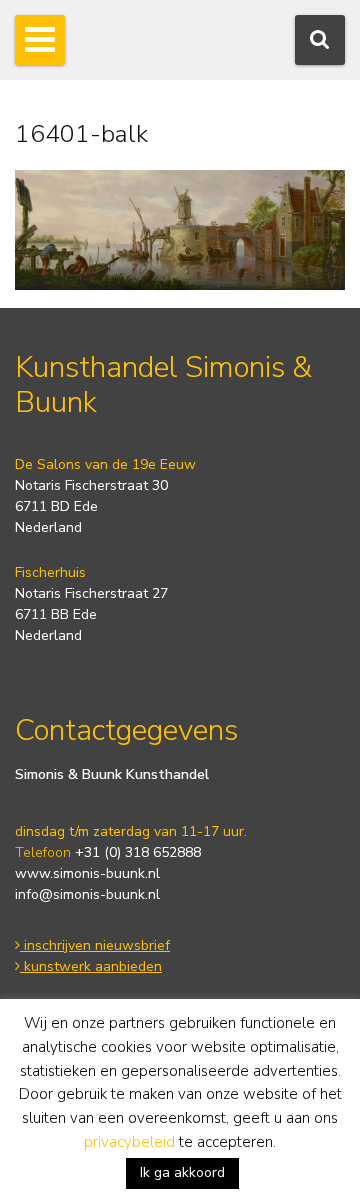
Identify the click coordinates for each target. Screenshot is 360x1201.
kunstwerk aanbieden (91, 966)
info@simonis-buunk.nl (87, 894)
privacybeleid (129, 1142)
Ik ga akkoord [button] (182, 1172)
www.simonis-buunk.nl (87, 873)
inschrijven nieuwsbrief (95, 945)
